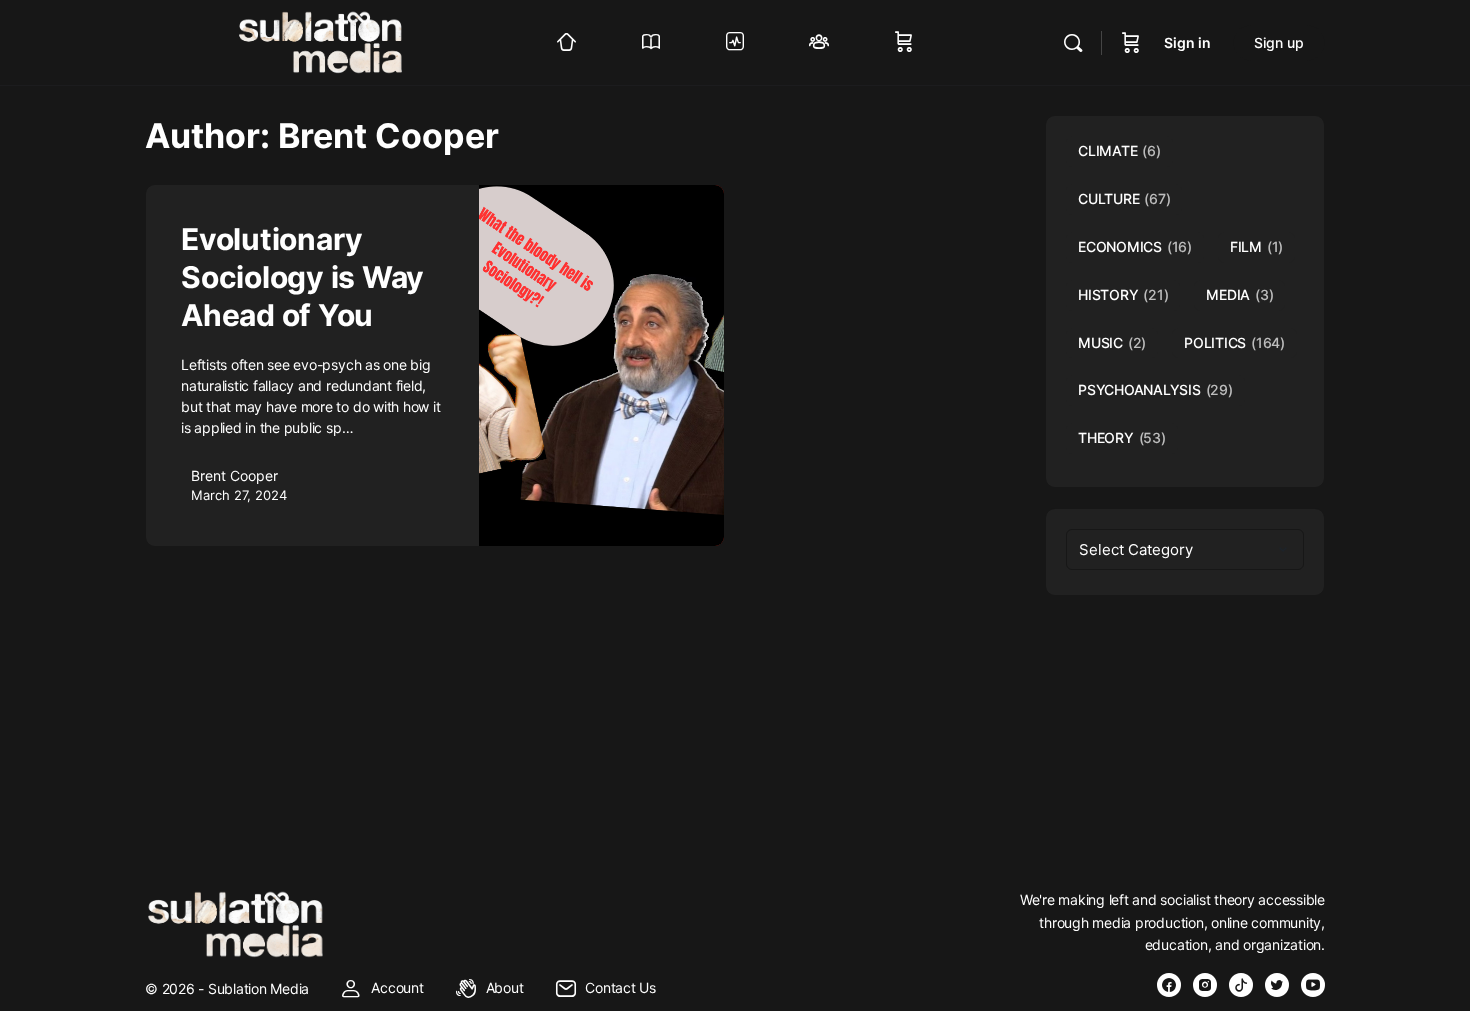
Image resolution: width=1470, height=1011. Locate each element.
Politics (1234, 342)
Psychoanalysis (1155, 389)
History (1123, 294)
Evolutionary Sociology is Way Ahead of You (302, 277)
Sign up (1279, 42)
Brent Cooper (234, 475)
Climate (1119, 150)
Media (1239, 294)
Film (1256, 246)
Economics (1135, 246)
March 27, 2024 (239, 495)
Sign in (1187, 42)
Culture (1124, 198)
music (1112, 342)
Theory (1122, 437)
